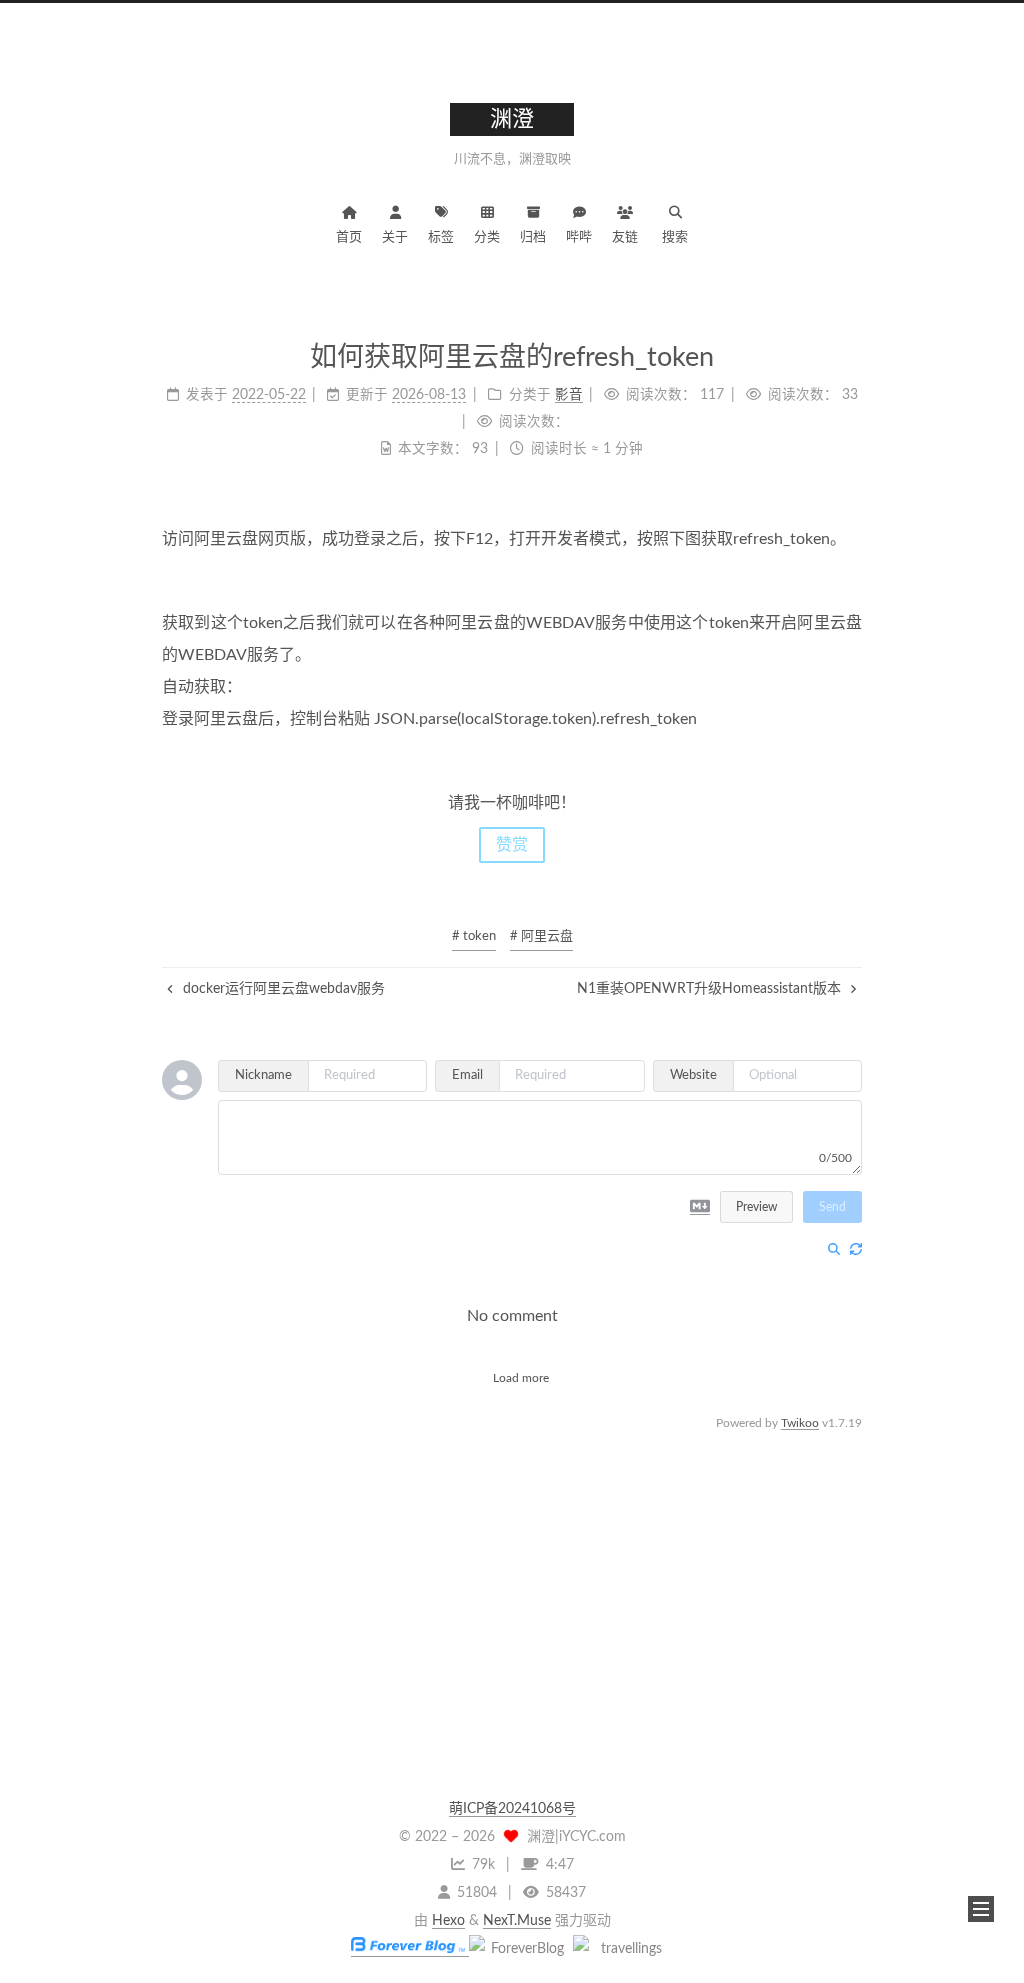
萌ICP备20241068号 (512, 1809)
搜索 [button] (675, 237)
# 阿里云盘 (541, 936)
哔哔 (579, 237)
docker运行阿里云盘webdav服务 (282, 989)
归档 (533, 237)
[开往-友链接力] (623, 1949)
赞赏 (512, 845)
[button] (981, 1909)
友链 (625, 237)
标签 (441, 237)
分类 (487, 237)
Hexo (448, 1921)
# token (474, 936)
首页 (349, 237)
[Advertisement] (512, 1575)
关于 (395, 237)
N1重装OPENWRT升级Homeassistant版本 (711, 989)
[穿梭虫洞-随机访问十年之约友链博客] (519, 1949)
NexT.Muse (517, 1921)
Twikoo (800, 1423)
